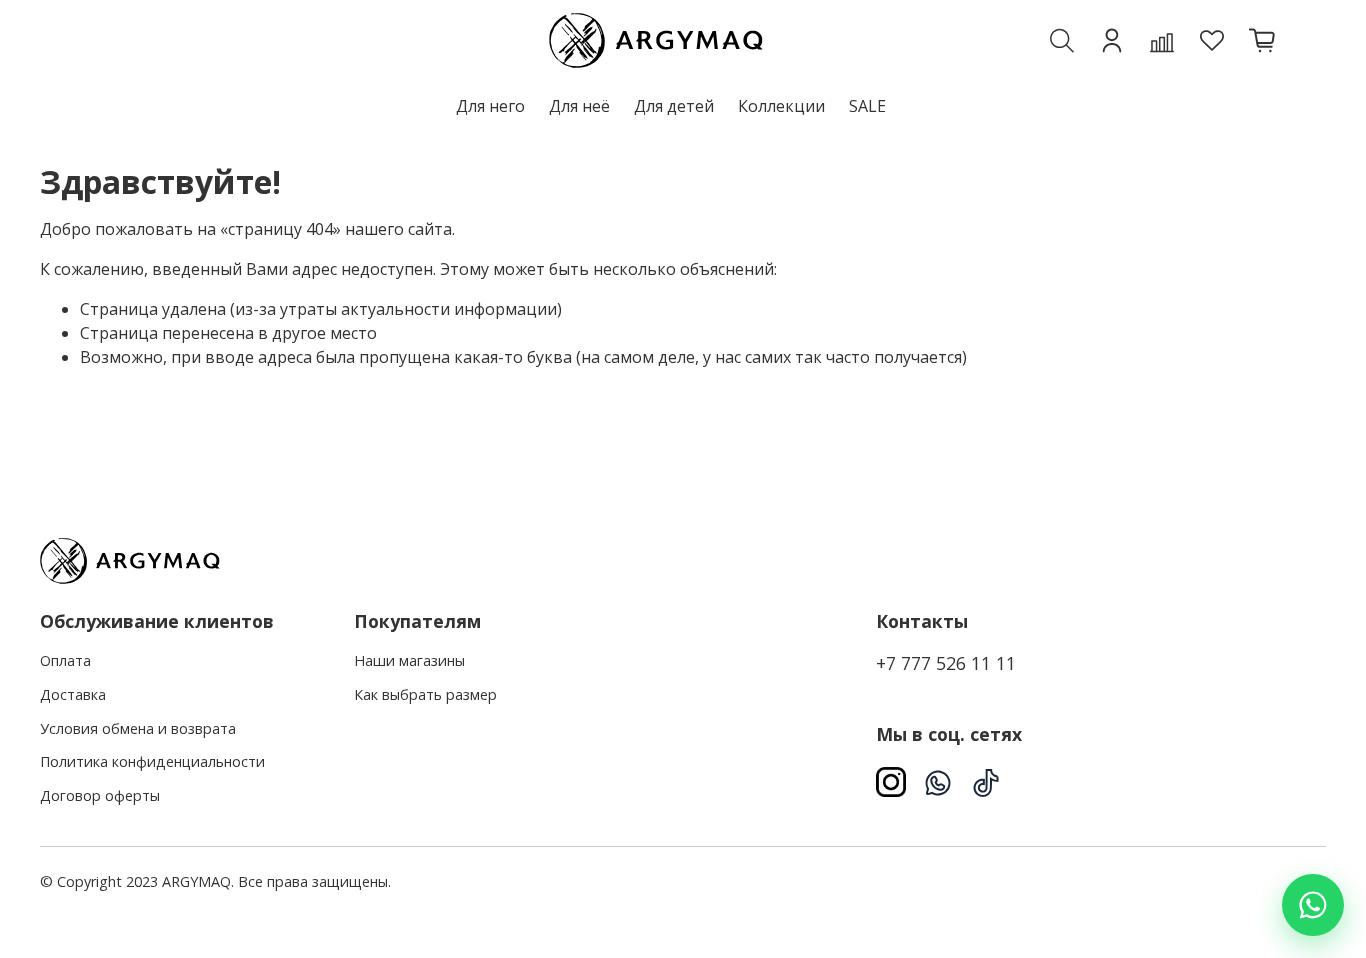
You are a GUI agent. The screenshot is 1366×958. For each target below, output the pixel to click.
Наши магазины (409, 660)
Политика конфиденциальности (152, 761)
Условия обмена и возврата (138, 728)
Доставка (73, 694)
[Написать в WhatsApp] (1313, 905)
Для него (490, 106)
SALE (867, 106)
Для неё (579, 106)
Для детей (674, 106)
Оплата (65, 660)
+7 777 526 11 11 (946, 663)
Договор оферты (100, 795)
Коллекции (781, 106)
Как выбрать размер (425, 694)
